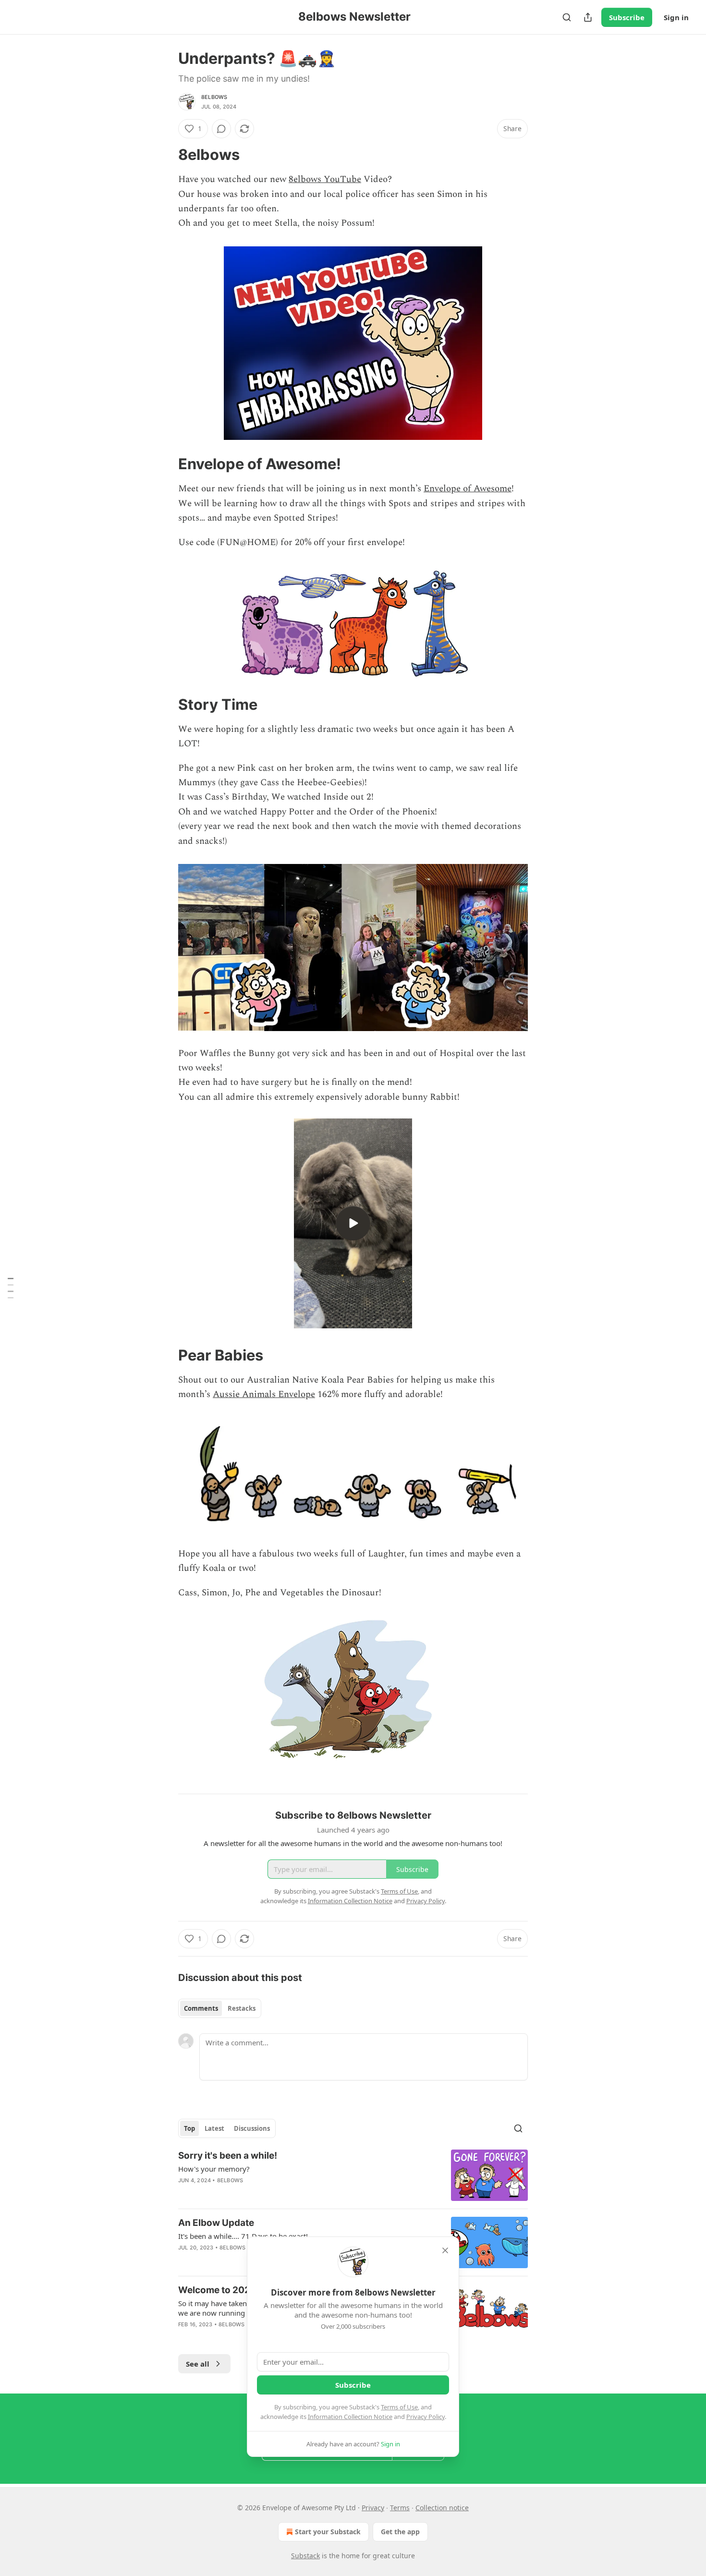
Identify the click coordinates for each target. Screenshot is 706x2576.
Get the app (400, 2532)
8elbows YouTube (325, 179)
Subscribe (627, 17)
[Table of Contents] (11, 1288)
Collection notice (442, 2508)
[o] (353, 1223)
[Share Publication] (588, 17)
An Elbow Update (216, 2223)
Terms (400, 2508)
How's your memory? (214, 2169)
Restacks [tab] (242, 2008)
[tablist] (220, 2008)
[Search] (567, 17)
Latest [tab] (214, 2128)
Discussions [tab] (252, 2128)
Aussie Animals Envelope (264, 1394)
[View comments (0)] (221, 129)
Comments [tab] (201, 2008)
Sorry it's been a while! (228, 2156)
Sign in (676, 17)
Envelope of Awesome (468, 489)
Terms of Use (399, 2407)
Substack (305, 2556)
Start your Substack (328, 2532)
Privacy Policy (426, 2417)
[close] (445, 2250)
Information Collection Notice (350, 2417)
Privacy (373, 2508)
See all (198, 2364)
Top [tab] (189, 2128)
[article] (353, 2175)
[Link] (165, 155)
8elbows (214, 97)
